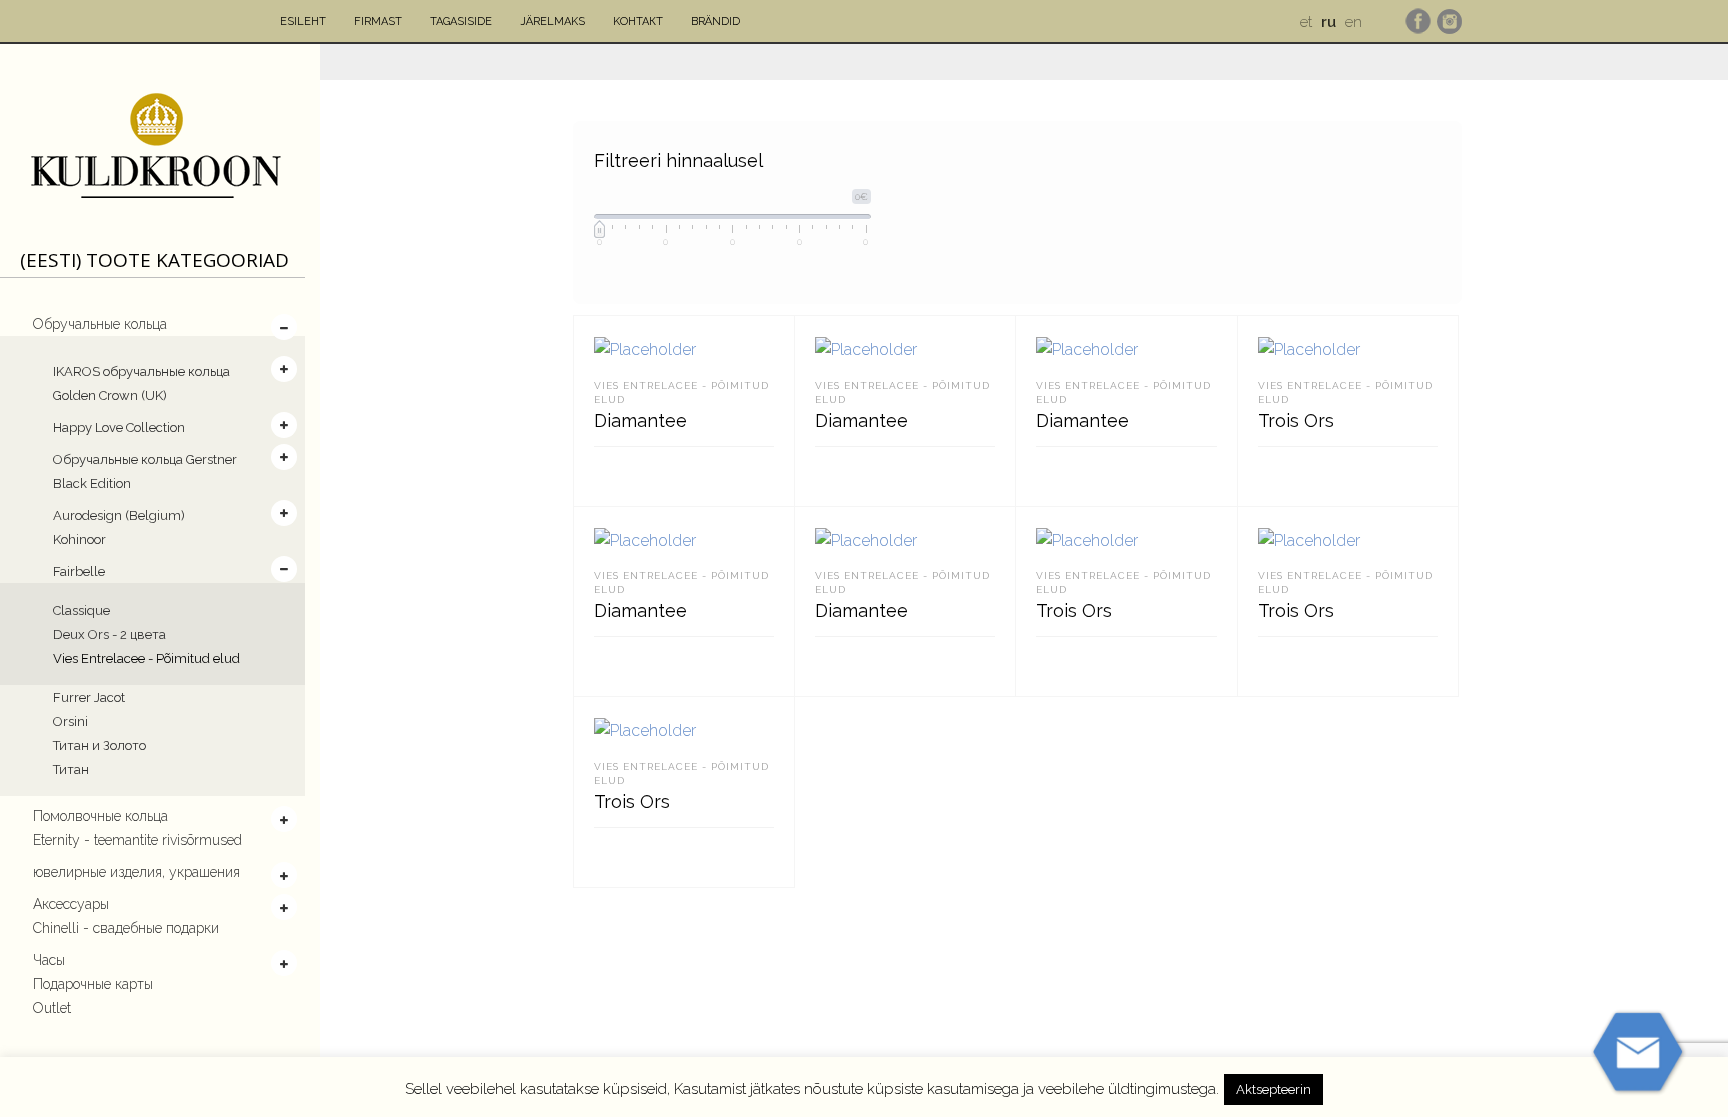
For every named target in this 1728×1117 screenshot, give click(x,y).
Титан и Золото (99, 745)
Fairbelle (79, 571)
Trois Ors (1296, 420)
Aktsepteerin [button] (1273, 1089)
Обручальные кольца (100, 324)
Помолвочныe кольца (100, 816)
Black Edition (92, 483)
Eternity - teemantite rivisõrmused (137, 840)
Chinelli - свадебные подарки (126, 928)
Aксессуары (71, 904)
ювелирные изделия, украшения (136, 872)
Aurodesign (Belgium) (119, 515)
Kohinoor (79, 539)
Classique (81, 610)
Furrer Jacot (89, 697)
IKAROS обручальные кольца (141, 371)
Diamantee (640, 420)
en (1353, 22)
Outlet (52, 1008)
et (1306, 22)
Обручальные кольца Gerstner (145, 459)
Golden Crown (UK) (110, 395)
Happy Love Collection (119, 427)
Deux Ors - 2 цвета (109, 634)
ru (1328, 22)
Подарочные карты (93, 984)
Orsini (70, 721)
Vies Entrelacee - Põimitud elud (146, 658)
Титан (71, 769)
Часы (49, 960)
